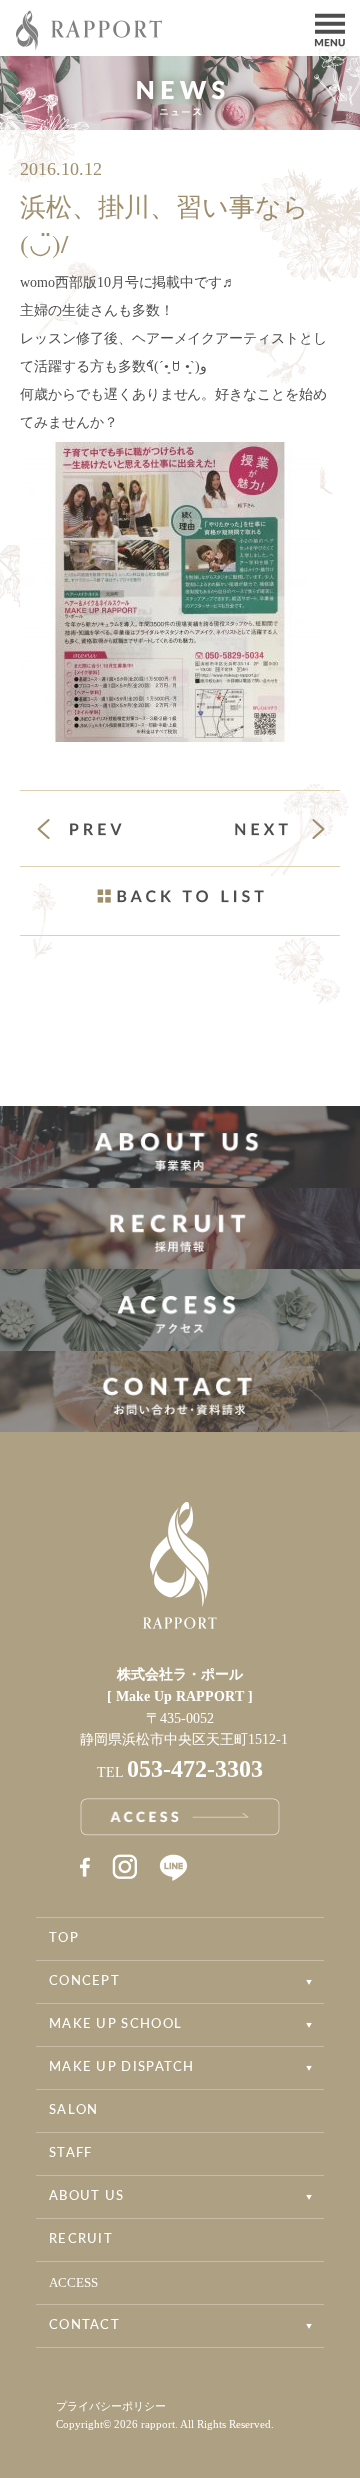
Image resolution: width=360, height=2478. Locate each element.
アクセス (180, 1310)
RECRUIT (81, 2239)
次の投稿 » (280, 829)
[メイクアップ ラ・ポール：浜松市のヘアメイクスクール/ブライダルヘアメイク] (90, 44)
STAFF (71, 2153)
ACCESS (73, 2282)
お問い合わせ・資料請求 (180, 1392)
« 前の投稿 (98, 831)
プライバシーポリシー (111, 2406)
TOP (64, 1938)
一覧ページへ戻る (180, 896)
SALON (74, 2110)
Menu (330, 28)
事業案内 (180, 1147)
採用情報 (180, 1229)
